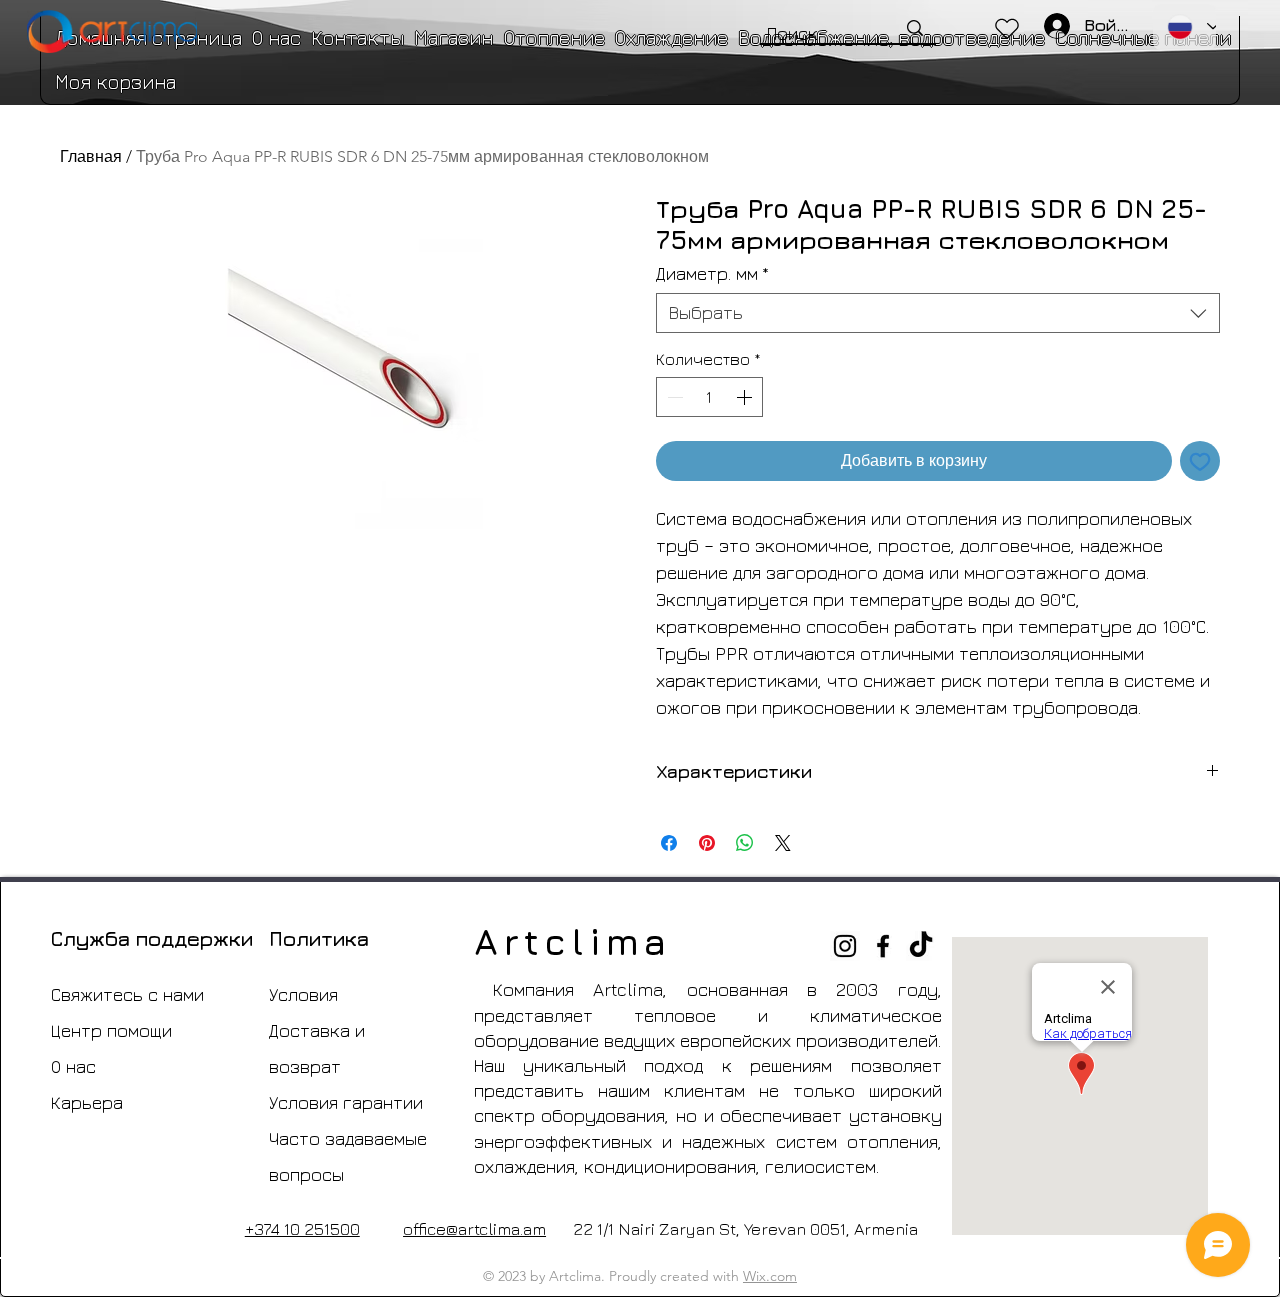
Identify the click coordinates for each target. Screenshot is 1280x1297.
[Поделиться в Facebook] (669, 843)
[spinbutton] (709, 397)
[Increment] (746, 397)
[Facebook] (883, 946)
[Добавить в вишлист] (1200, 461)
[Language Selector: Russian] (1184, 27)
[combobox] (938, 313)
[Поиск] (915, 28)
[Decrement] (673, 397)
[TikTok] (921, 946)
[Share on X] (783, 843)
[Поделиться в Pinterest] (707, 843)
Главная (91, 156)
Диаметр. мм (712, 273)
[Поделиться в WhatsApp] (745, 843)
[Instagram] (845, 946)
